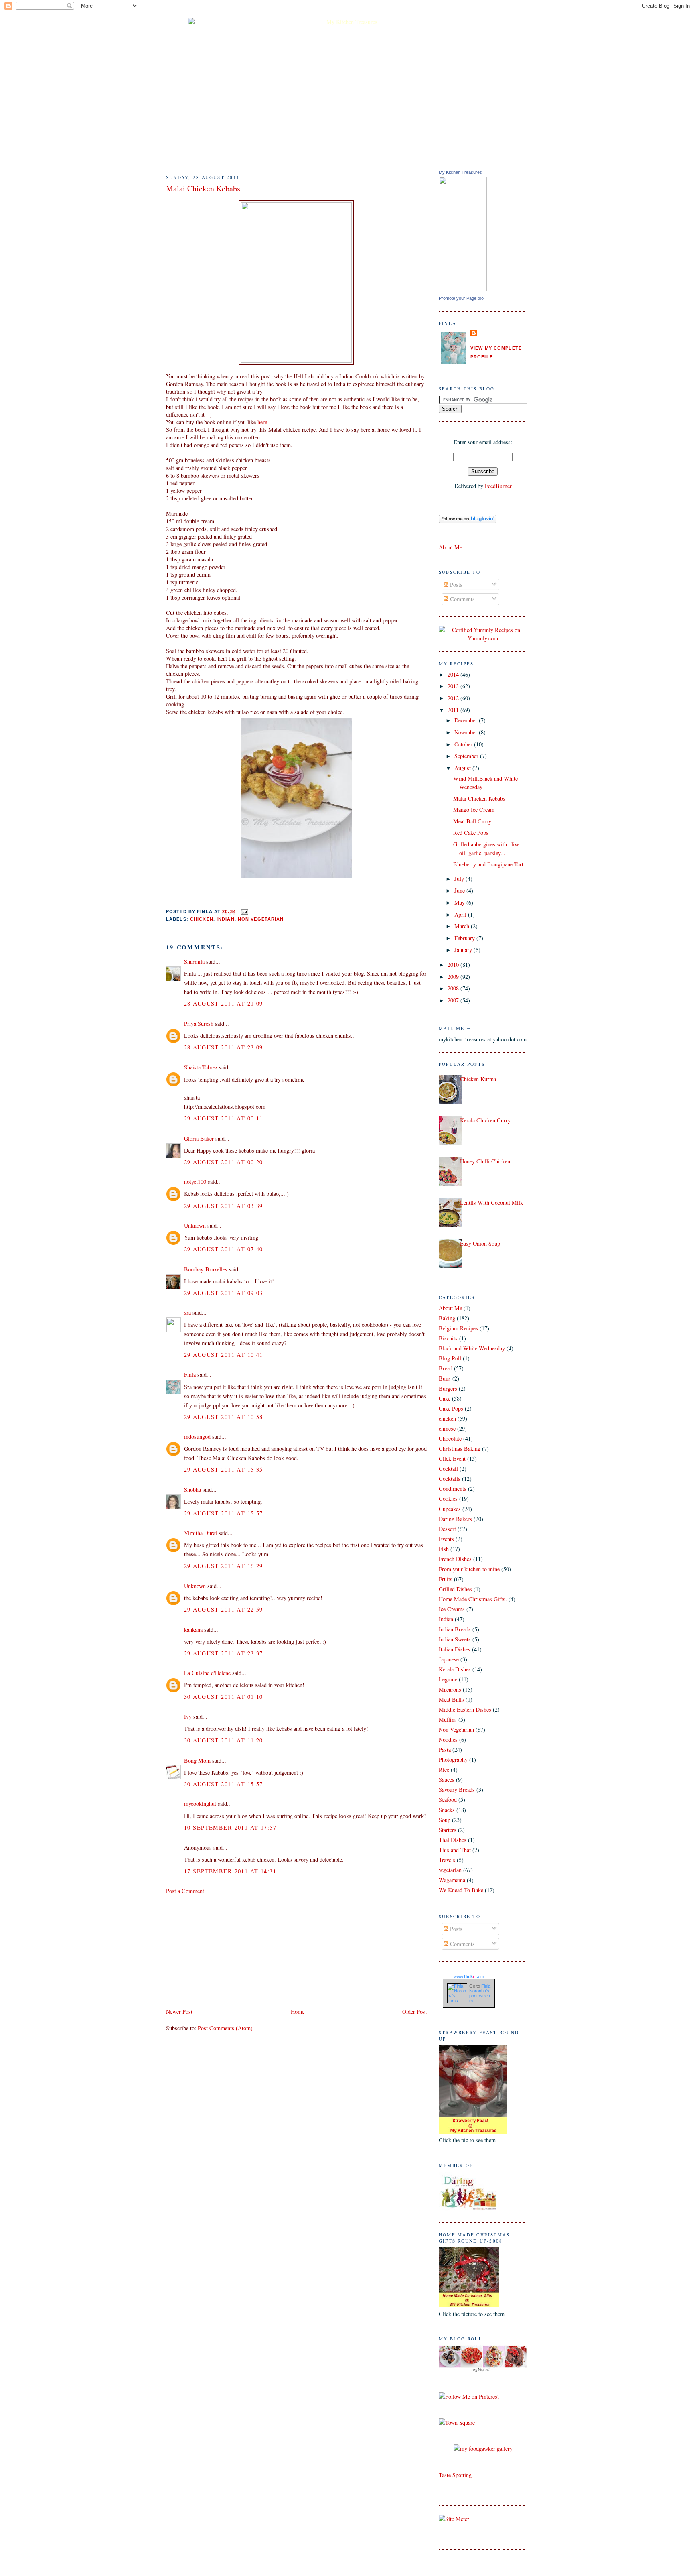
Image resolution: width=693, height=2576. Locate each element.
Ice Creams (452, 1609)
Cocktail (448, 1469)
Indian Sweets (455, 1639)
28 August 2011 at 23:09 (224, 1047)
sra (187, 1312)
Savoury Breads (457, 1790)
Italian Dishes (455, 1649)
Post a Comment (185, 1891)
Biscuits (448, 1338)
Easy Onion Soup (480, 1243)
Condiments (453, 1489)
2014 (454, 674)
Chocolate (450, 1438)
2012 (454, 698)
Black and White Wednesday (472, 1348)
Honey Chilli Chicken (485, 1161)
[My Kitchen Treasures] (463, 289)
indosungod (197, 1436)
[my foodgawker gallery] (483, 2449)
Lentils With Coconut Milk (491, 1203)
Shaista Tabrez (201, 1067)
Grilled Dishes (455, 1589)
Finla (190, 1375)
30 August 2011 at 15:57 (224, 1784)
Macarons (450, 1689)
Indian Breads (455, 1629)
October (464, 744)
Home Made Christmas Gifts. (473, 1599)
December (467, 720)
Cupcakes (450, 1509)
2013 (454, 686)
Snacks (447, 1810)
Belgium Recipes (458, 1328)
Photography (453, 1760)
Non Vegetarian (261, 919)
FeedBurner (498, 486)
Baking (447, 1318)
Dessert (447, 1529)
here (262, 422)
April (461, 914)
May (460, 902)
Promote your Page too (461, 298)
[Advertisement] (226, 1950)
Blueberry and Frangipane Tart (488, 864)
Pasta (445, 1750)
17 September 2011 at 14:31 (230, 1871)
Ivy (188, 1717)
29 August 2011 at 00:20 (224, 1162)
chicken (202, 919)
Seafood (448, 1800)
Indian (226, 919)
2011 (454, 710)
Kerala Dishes (455, 1669)
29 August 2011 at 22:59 (224, 1609)
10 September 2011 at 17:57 (230, 1827)
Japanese (449, 1659)
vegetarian (450, 1870)
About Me (450, 547)
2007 (454, 1000)
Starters (448, 1830)
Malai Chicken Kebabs (203, 188)
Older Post (414, 2012)
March (463, 926)
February (465, 938)
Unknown (195, 1225)
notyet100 (195, 1182)
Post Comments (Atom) (225, 2028)
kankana (193, 1630)
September (467, 756)
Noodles (448, 1739)
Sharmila (194, 961)
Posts (455, 585)
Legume (448, 1679)
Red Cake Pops (471, 833)
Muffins (448, 1719)
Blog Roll (450, 1358)
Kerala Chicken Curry (485, 1120)
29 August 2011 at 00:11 (224, 1118)
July (460, 879)
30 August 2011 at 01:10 (224, 1697)
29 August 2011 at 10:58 (224, 1417)
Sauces (447, 1780)
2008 (454, 988)
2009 (454, 977)
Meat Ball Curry (472, 821)
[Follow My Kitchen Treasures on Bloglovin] (468, 521)
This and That (455, 1850)
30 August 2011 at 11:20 (224, 1740)
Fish (444, 1549)
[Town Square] (457, 2422)
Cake (445, 1398)
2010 (454, 965)
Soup (445, 1820)
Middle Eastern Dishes (465, 1709)
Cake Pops (451, 1408)
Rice (444, 1770)
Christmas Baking (460, 1449)
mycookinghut (200, 1804)
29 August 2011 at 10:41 (224, 1355)
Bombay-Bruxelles (206, 1269)
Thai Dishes (453, 1840)
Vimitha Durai (201, 1533)
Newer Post (179, 2012)
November (467, 732)
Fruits (446, 1579)
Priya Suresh (199, 1024)
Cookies (448, 1499)
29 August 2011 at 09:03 (224, 1293)
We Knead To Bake (461, 1890)
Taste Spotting (455, 2475)
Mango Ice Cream (474, 810)
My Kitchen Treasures (460, 172)
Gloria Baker (199, 1138)
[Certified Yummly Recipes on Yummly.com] (483, 638)
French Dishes (455, 1559)
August (463, 768)
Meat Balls (451, 1699)
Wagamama (452, 1880)
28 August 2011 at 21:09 (224, 1003)
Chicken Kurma (478, 1079)
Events (446, 1539)
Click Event (452, 1459)
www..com (469, 1976)
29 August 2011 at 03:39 (224, 1206)
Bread (446, 1368)
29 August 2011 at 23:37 (224, 1653)
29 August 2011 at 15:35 (224, 1469)
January (464, 950)
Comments (462, 599)
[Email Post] (244, 912)
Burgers (448, 1388)
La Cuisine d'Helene (207, 1673)
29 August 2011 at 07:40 (224, 1249)
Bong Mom (197, 1760)
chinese (447, 1428)
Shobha (192, 1489)
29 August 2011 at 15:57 (224, 1513)
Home (298, 2012)
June (460, 890)
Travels (447, 1860)
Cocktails (450, 1479)
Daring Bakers (455, 1519)
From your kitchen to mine (469, 1569)
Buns (445, 1378)
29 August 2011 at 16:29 (224, 1566)
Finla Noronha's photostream (480, 1993)
